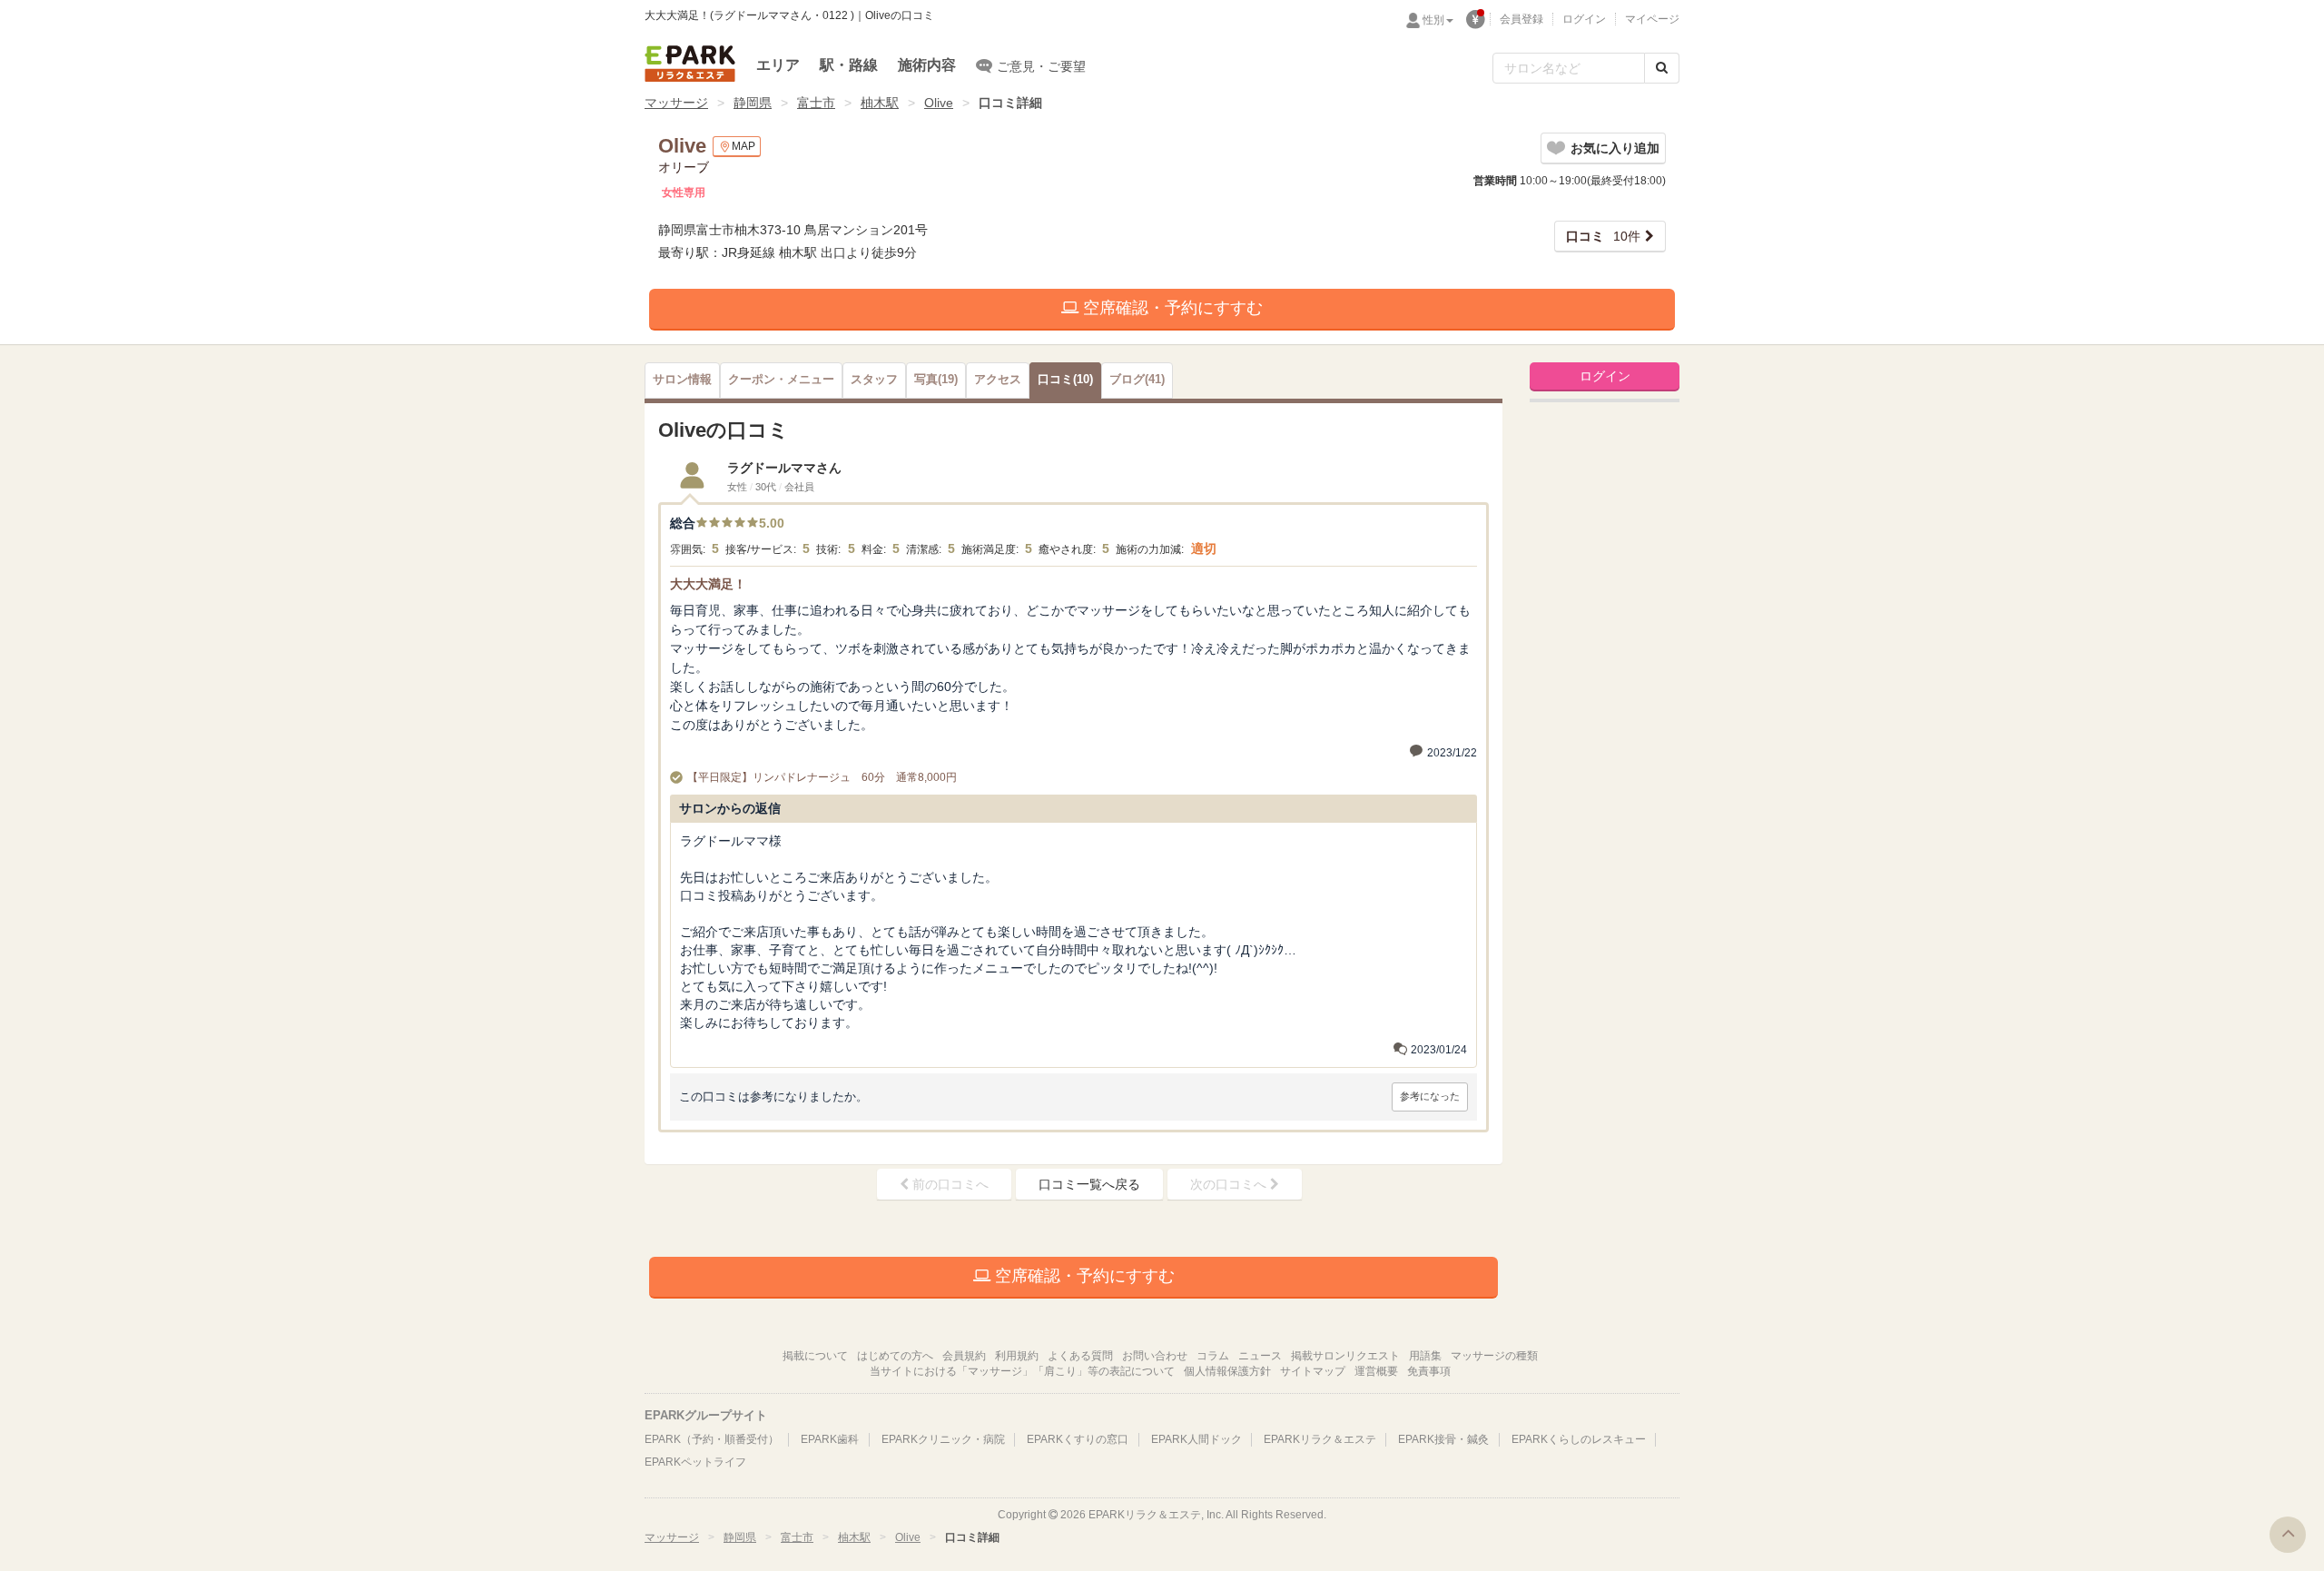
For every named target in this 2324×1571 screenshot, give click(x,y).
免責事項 (1429, 1371)
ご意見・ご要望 (1041, 66)
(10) (1065, 380)
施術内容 (927, 65)
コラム (1213, 1356)
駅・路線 (849, 65)
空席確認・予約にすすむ (1171, 308)
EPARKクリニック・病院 (943, 1439)
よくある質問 (1080, 1356)
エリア (778, 65)
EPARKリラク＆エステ (690, 64)
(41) (1137, 380)
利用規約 (1017, 1356)
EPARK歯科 (830, 1439)
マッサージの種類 (1494, 1356)
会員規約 (964, 1356)
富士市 (816, 103)
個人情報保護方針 (1227, 1371)
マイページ (1652, 19)
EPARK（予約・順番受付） (712, 1439)
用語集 (1425, 1356)
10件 (1603, 236)
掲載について (815, 1356)
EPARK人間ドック (1196, 1439)
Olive (939, 103)
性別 (1433, 20)
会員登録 (1521, 19)
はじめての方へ (895, 1356)
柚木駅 (880, 103)
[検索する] (1662, 68)
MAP (743, 146)
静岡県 (753, 103)
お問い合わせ (1155, 1356)
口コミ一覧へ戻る (1089, 1184)
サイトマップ (1313, 1371)
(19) (936, 380)
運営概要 (1376, 1371)
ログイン (1584, 19)
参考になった (1430, 1096)
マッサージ (676, 103)
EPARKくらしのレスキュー (1579, 1439)
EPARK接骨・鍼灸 (1443, 1439)
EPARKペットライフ (695, 1462)
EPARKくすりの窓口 (1078, 1439)
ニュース (1260, 1356)
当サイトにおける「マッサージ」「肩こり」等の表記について (1022, 1371)
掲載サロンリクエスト (1345, 1356)
